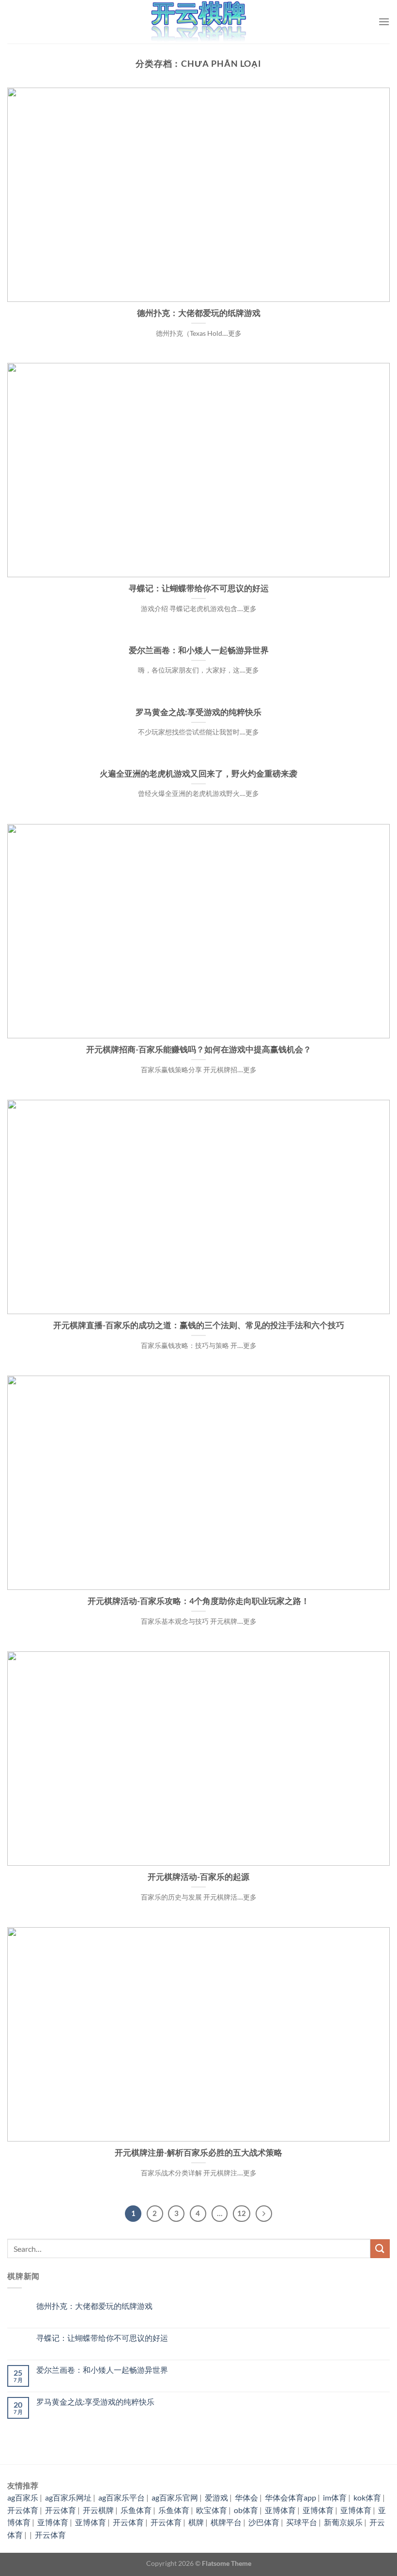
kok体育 (367, 2497)
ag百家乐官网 (175, 2497)
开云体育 (23, 2510)
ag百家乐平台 (122, 2497)
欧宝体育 (212, 2510)
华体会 (246, 2497)
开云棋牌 (98, 2510)
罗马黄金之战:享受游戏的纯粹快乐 (198, 712)
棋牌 (196, 2522)
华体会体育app (290, 2497)
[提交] (380, 2249)
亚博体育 (280, 2510)
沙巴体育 (264, 2522)
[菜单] (384, 22)
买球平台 (302, 2522)
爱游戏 (216, 2497)
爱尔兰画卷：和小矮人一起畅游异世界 (199, 650)
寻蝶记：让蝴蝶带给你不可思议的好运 (199, 588)
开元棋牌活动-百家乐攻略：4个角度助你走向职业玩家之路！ (198, 1601)
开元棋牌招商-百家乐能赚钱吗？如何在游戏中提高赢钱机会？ (199, 1049)
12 (242, 2213)
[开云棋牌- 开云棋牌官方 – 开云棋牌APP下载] (198, 22)
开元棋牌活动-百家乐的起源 (198, 1877)
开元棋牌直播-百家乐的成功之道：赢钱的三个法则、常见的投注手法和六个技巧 (199, 1325)
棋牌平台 (226, 2522)
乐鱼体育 (136, 2510)
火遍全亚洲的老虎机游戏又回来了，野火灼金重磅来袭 (198, 774)
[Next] (264, 2214)
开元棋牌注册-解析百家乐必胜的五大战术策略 (198, 2153)
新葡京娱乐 (343, 2522)
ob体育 (246, 2510)
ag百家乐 (23, 2497)
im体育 (335, 2497)
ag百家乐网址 (68, 2497)
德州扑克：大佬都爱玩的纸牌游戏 (199, 313)
